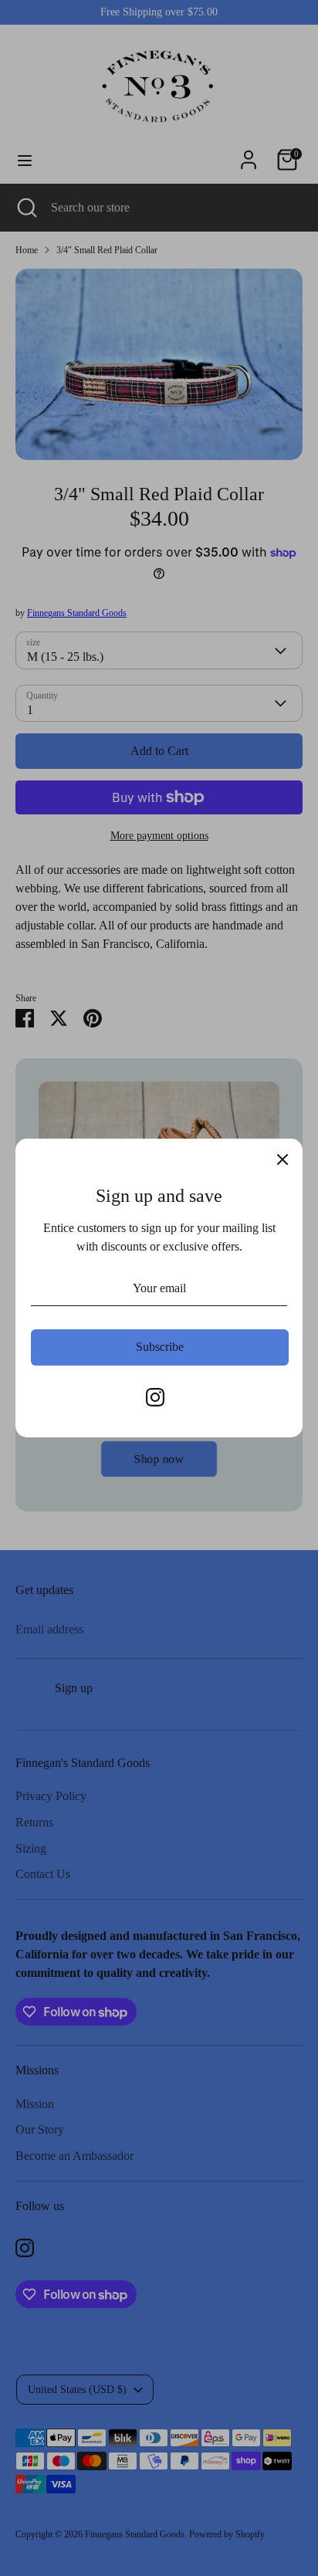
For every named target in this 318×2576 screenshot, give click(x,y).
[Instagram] (155, 1397)
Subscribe (160, 1347)
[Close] (282, 1159)
